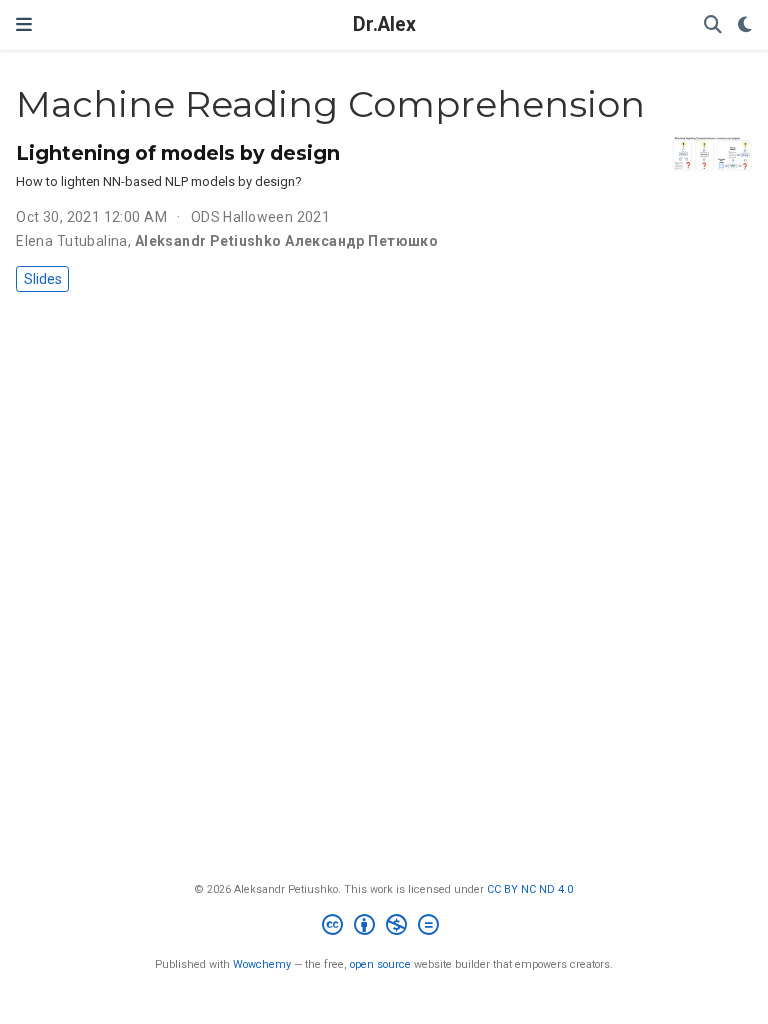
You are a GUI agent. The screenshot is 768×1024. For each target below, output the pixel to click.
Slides (43, 279)
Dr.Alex (384, 24)
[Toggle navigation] (24, 24)
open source (380, 964)
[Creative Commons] (384, 927)
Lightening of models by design (178, 153)
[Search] (713, 25)
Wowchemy (262, 964)
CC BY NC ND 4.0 (530, 889)
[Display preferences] (745, 25)
